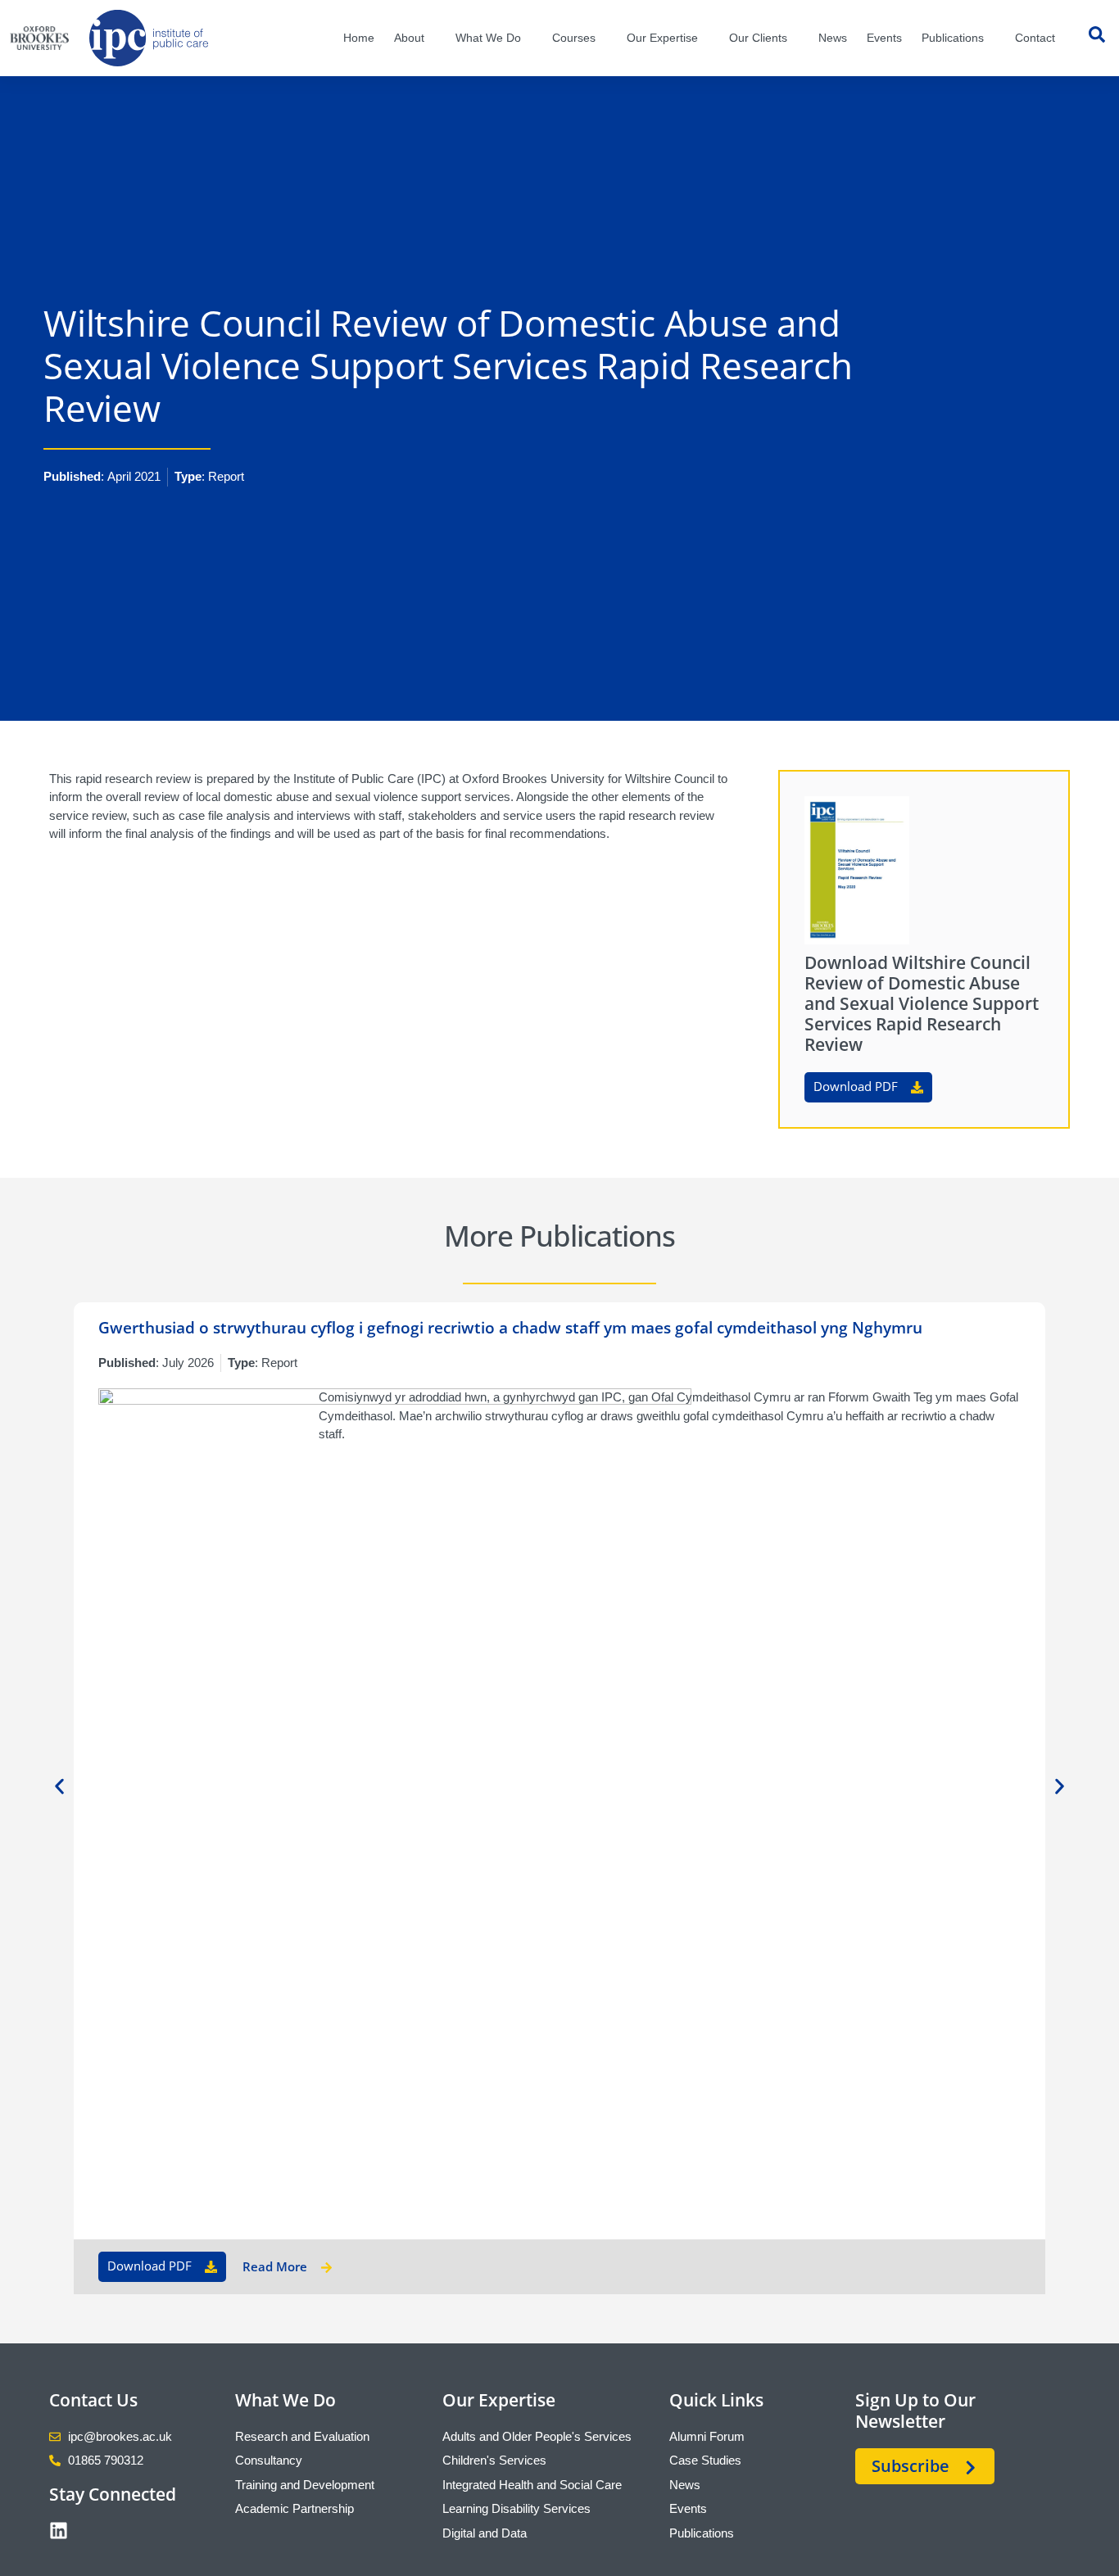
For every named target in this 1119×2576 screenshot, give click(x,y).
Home (359, 38)
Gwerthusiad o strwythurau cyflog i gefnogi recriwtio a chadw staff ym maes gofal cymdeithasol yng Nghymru (510, 1328)
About (409, 38)
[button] (59, 1786)
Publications (953, 38)
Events (884, 38)
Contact (1035, 38)
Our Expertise (662, 38)
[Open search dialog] (1097, 38)
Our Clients (758, 38)
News (833, 38)
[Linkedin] (59, 2531)
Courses (574, 38)
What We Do (488, 38)
